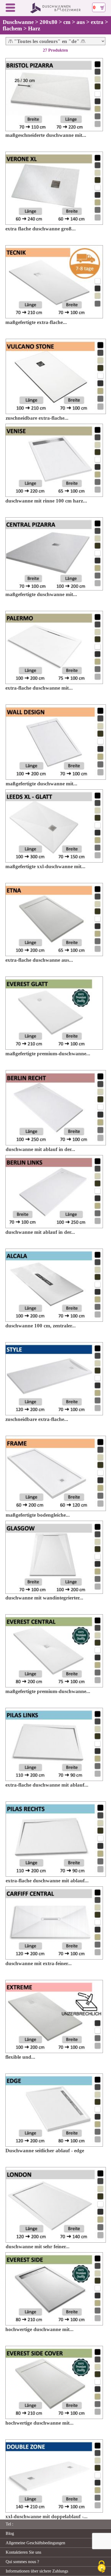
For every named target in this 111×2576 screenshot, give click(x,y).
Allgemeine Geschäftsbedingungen (35, 2543)
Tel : (9, 2524)
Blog (10, 2533)
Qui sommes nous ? (22, 2562)
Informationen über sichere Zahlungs (37, 2571)
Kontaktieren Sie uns (23, 2552)
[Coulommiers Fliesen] (56, 12)
